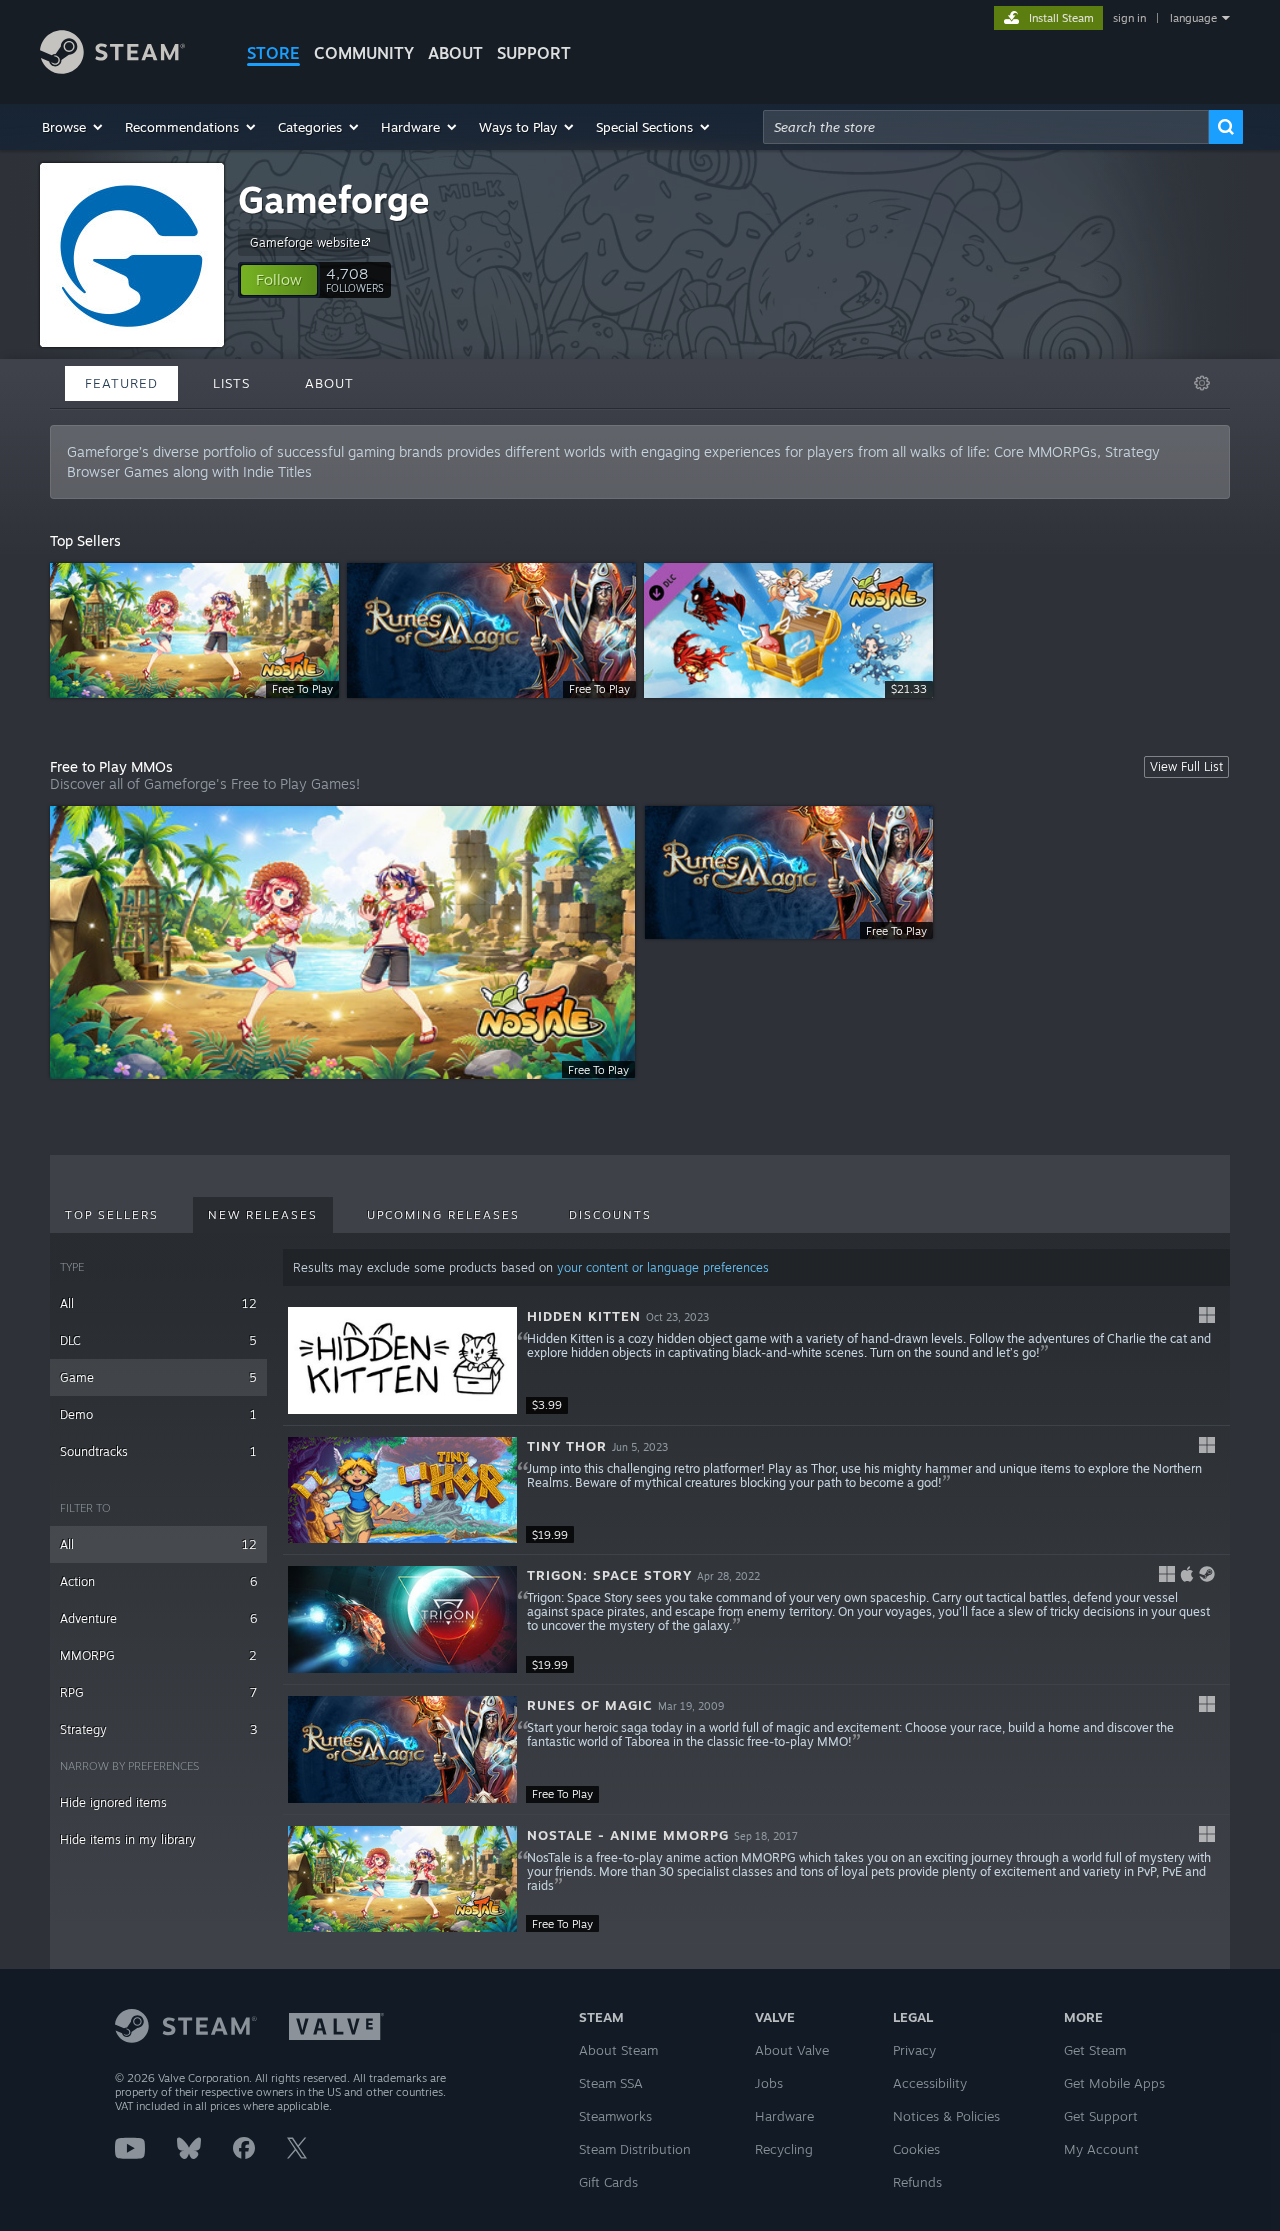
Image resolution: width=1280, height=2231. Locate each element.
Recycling (784, 2149)
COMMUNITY (364, 53)
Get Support (1101, 2116)
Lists (231, 383)
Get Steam (1095, 2050)
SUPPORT (534, 53)
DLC (158, 1340)
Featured (121, 383)
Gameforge (334, 199)
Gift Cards (608, 2182)
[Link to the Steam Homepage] (112, 68)
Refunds (917, 2182)
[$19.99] (402, 1490)
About (455, 53)
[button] (73, 127)
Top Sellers (112, 1215)
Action (158, 1581)
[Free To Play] (402, 1749)
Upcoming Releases (443, 1215)
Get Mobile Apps (1114, 2083)
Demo (158, 1414)
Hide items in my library (128, 1839)
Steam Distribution (635, 2149)
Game (158, 1377)
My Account (1101, 2149)
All (158, 1303)
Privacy (914, 2050)
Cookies (916, 2149)
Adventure (158, 1618)
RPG (158, 1692)
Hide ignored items (113, 1802)
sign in (1129, 18)
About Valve (792, 2050)
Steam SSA (611, 2083)
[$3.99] (402, 1360)
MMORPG (158, 1655)
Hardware (784, 2116)
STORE (273, 53)
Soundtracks (158, 1451)
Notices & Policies (946, 2116)
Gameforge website (305, 242)
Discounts (610, 1215)
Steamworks (615, 2116)
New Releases (263, 1215)
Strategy (158, 1729)
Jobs (769, 2083)
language (1193, 18)
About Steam (618, 2050)
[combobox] (986, 127)
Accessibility (930, 2083)
